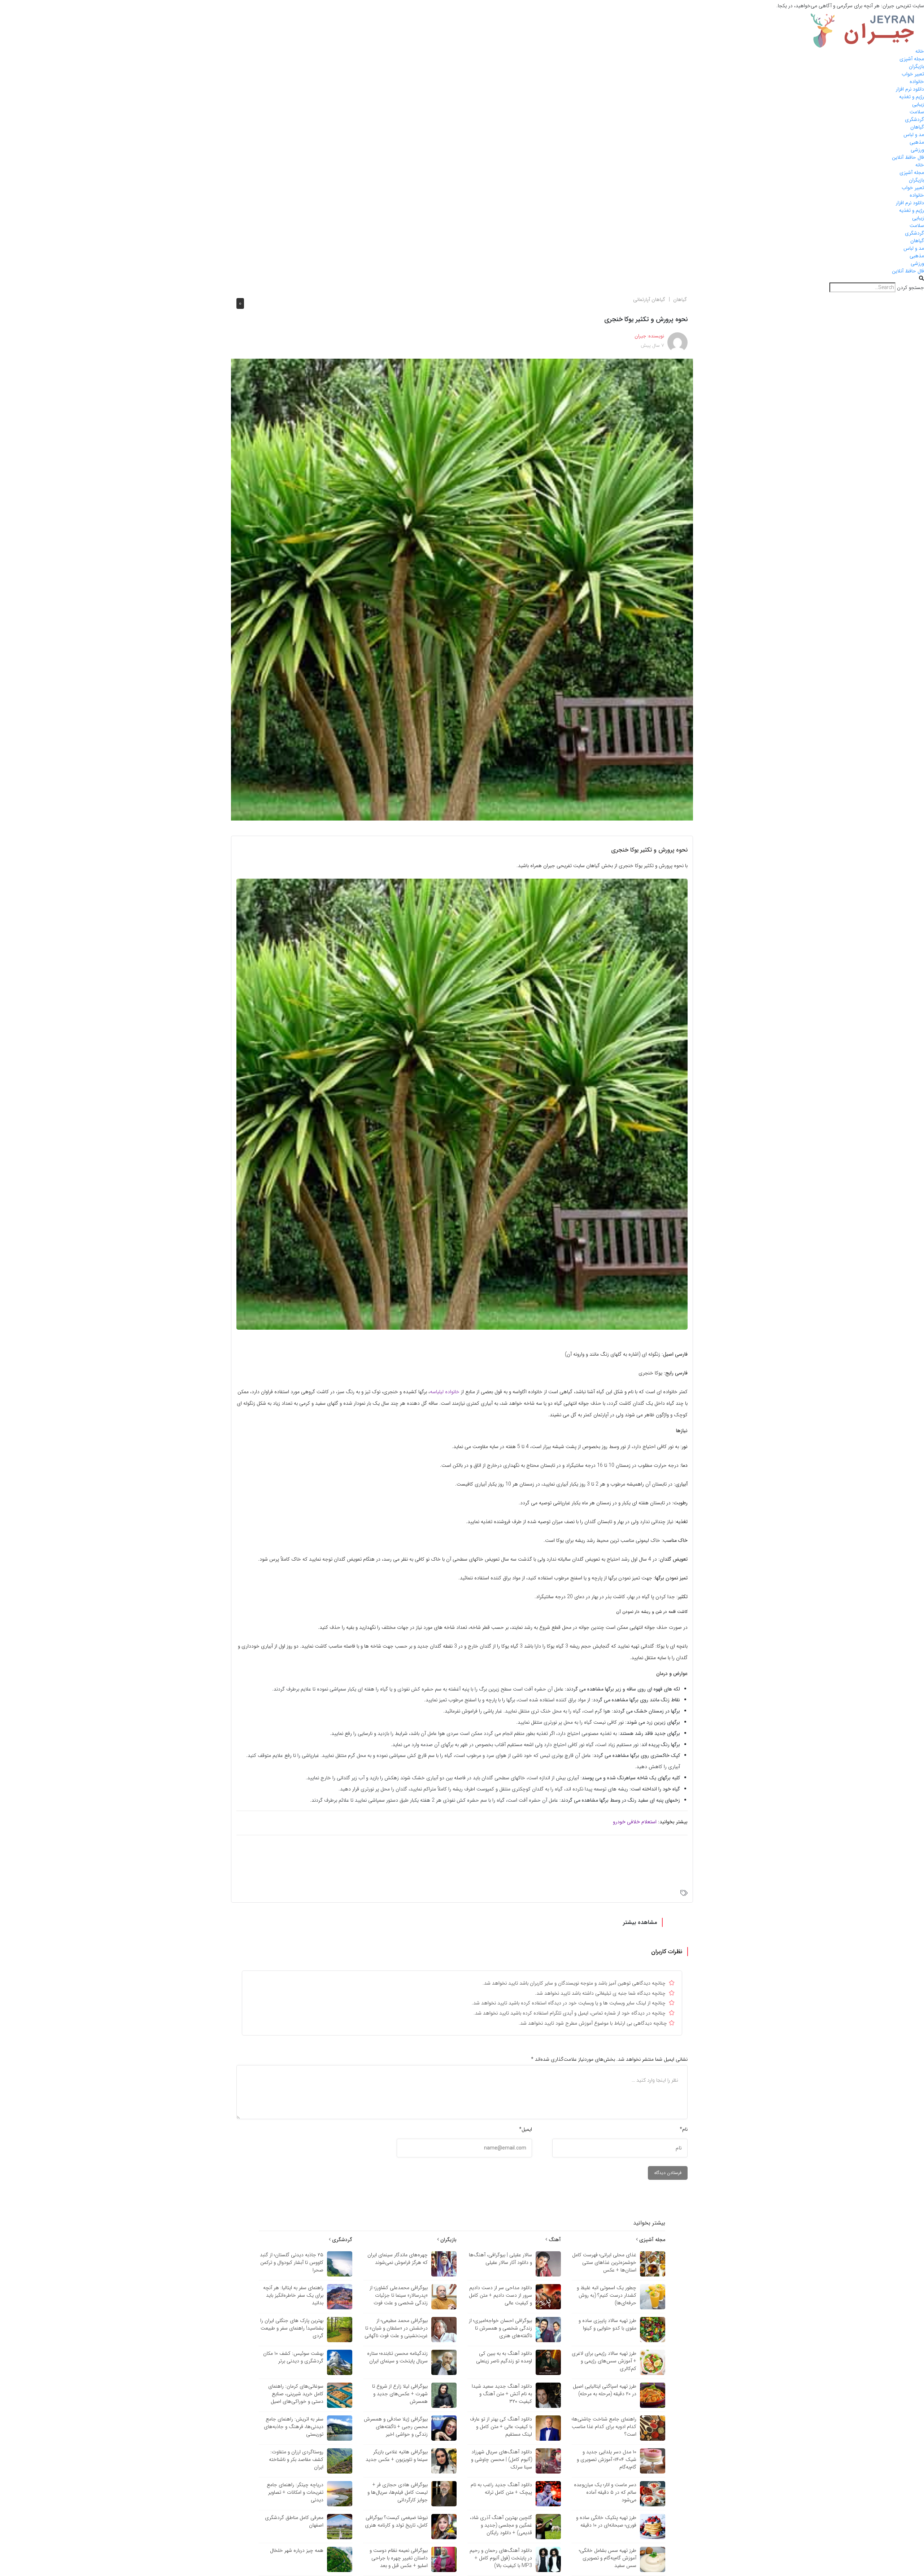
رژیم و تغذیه (912, 97)
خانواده (917, 82)
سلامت (917, 112)
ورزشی (917, 150)
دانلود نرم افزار (910, 89)
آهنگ (554, 2240)
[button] (462, 279)
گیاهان (917, 127)
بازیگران (916, 66)
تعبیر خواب (913, 74)
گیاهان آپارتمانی (649, 299)
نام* (684, 2129)
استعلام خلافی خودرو (635, 1822)
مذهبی (917, 142)
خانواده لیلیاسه (445, 1392)
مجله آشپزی (912, 59)
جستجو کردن (910, 288)
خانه (920, 51)
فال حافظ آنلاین (908, 157)
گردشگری (914, 119)
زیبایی (918, 104)
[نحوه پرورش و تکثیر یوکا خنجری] (462, 589)
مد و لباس (914, 135)
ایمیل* (526, 2129)
